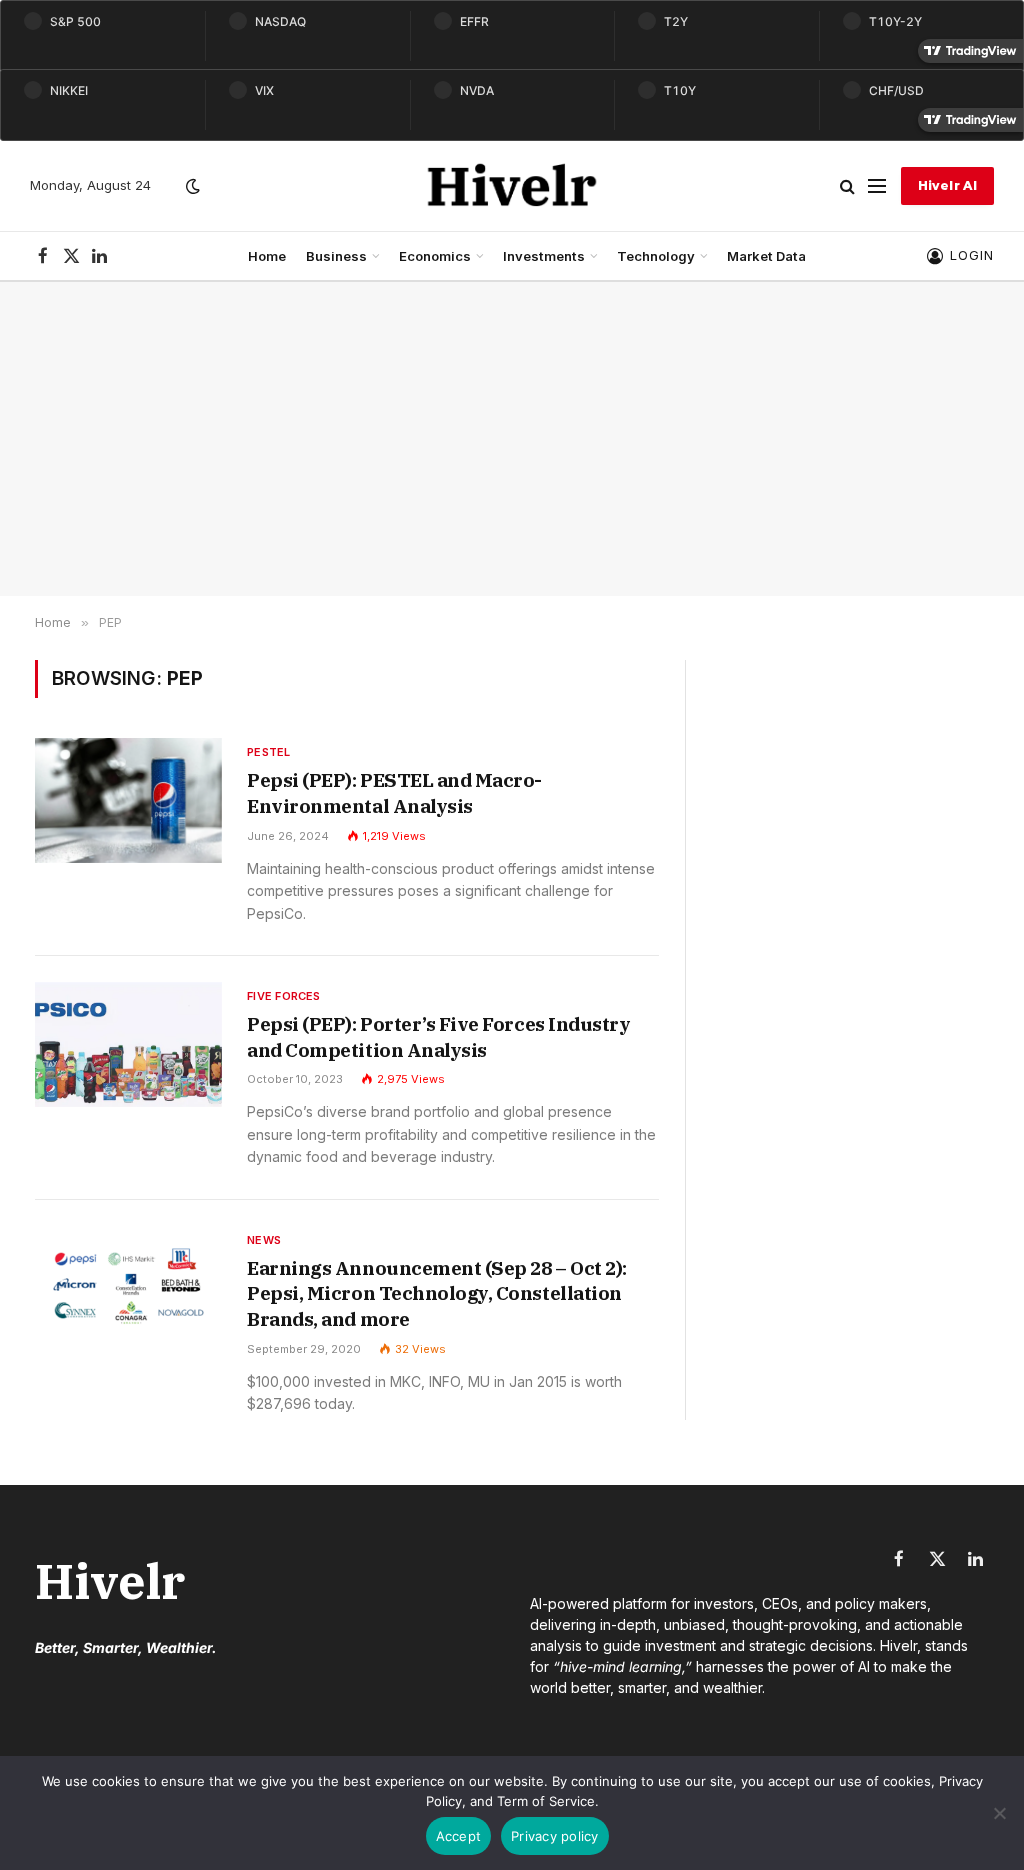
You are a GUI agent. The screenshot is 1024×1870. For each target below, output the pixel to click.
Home (267, 256)
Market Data (766, 256)
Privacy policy (555, 1836)
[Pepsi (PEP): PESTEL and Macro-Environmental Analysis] (128, 800)
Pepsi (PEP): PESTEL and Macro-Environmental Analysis (394, 793)
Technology (656, 256)
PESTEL (268, 752)
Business (336, 256)
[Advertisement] (512, 439)
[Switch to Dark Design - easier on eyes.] (191, 186)
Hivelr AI (947, 185)
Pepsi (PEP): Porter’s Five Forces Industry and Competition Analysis (438, 1037)
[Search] (847, 186)
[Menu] (877, 186)
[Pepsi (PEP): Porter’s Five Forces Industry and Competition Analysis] (128, 1044)
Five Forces (283, 996)
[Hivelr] (512, 186)
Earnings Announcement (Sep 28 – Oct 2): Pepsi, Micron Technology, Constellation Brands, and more (437, 1293)
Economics (435, 256)
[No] (999, 1813)
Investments (544, 256)
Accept (459, 1836)
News (264, 1240)
